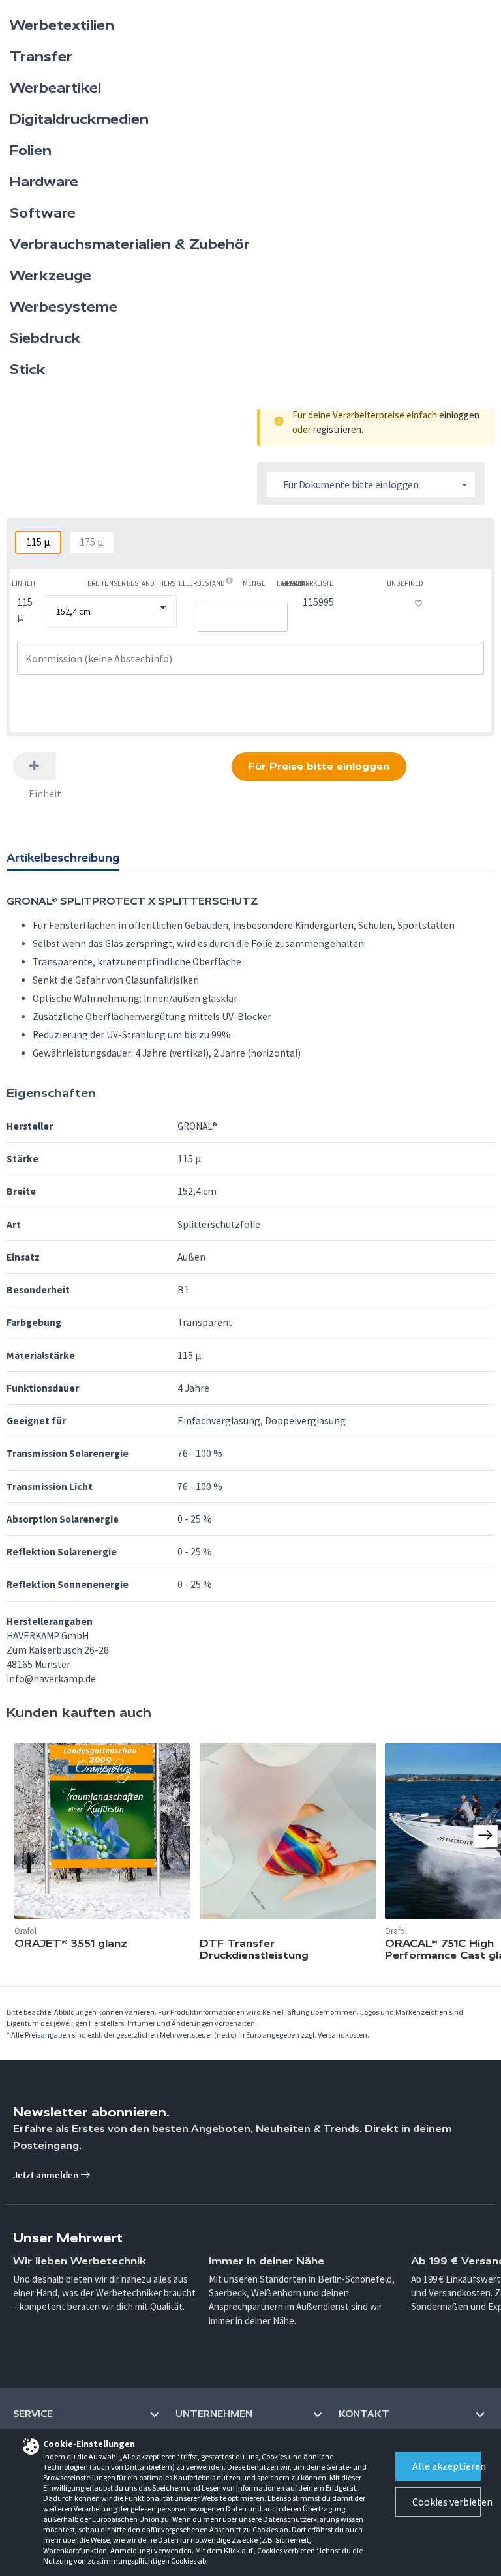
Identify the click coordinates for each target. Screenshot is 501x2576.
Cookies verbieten (447, 2502)
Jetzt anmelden (47, 2175)
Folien (31, 151)
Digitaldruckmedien (79, 119)
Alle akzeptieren (447, 2466)
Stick (28, 370)
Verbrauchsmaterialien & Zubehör (130, 244)
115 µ (38, 542)
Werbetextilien (62, 25)
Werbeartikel (55, 88)
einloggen (459, 415)
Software (43, 213)
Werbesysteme (64, 307)
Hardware (44, 182)
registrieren (337, 429)
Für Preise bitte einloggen (319, 766)
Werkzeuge (51, 276)
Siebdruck (45, 338)
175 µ (92, 542)
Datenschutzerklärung (301, 2519)
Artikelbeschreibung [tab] (63, 858)
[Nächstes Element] (485, 1836)
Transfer (41, 57)
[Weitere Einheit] (35, 766)
